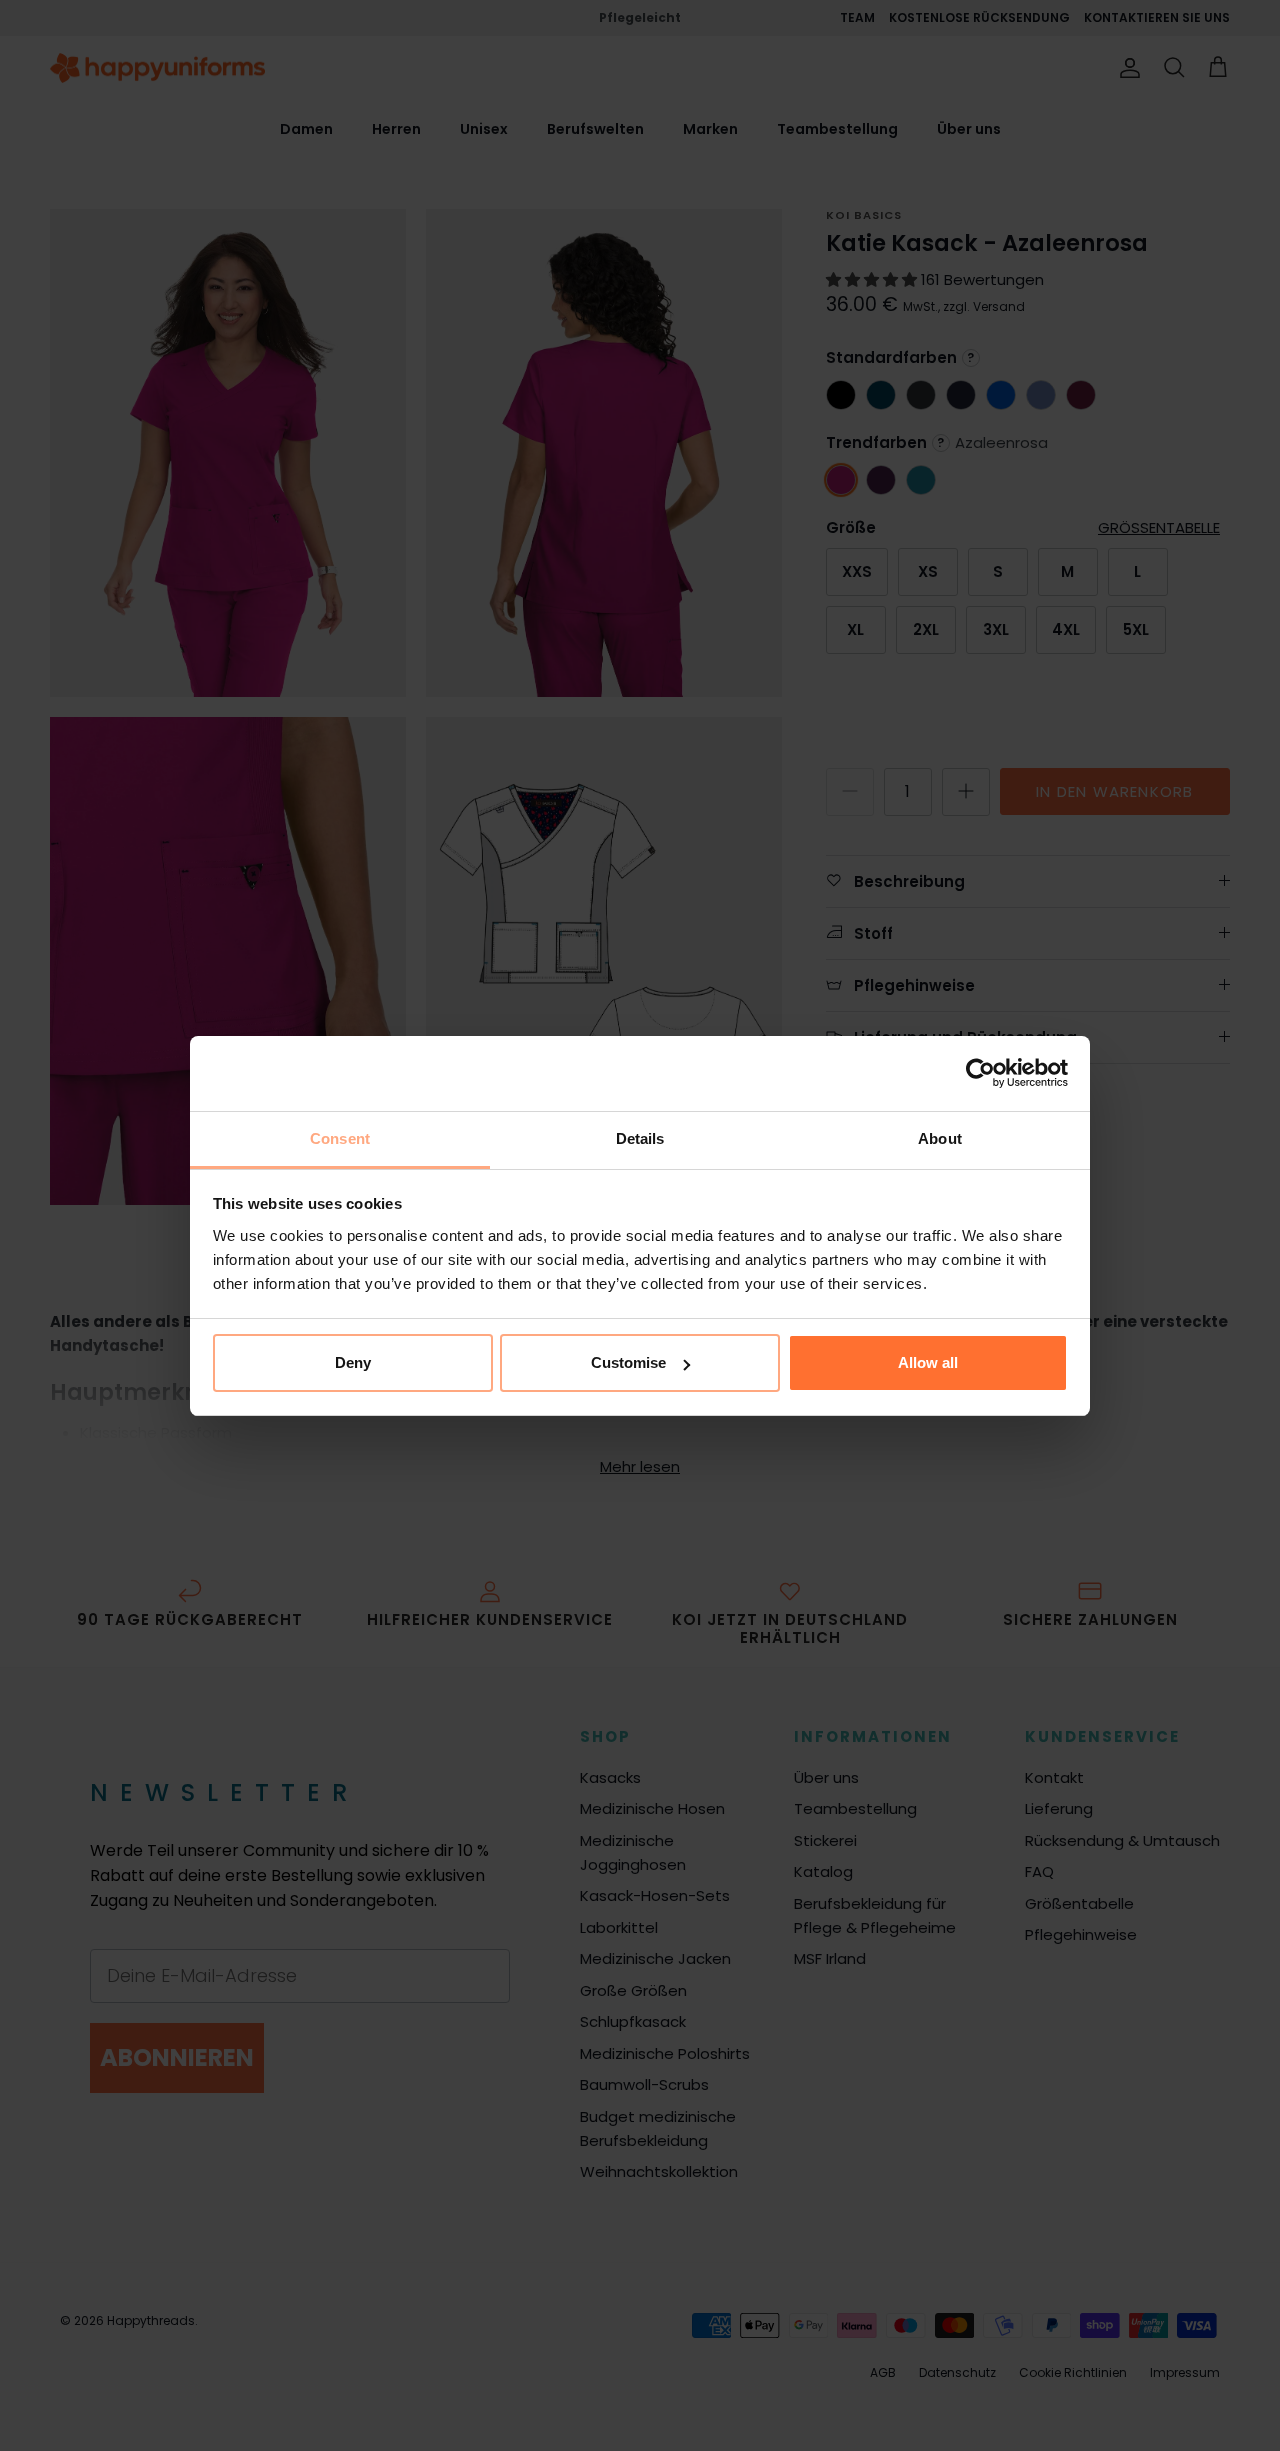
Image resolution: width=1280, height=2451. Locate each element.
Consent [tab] (340, 1138)
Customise (628, 1362)
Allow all (928, 1362)
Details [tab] (640, 1138)
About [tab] (940, 1138)
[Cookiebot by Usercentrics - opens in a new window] (980, 1073)
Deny (353, 1362)
